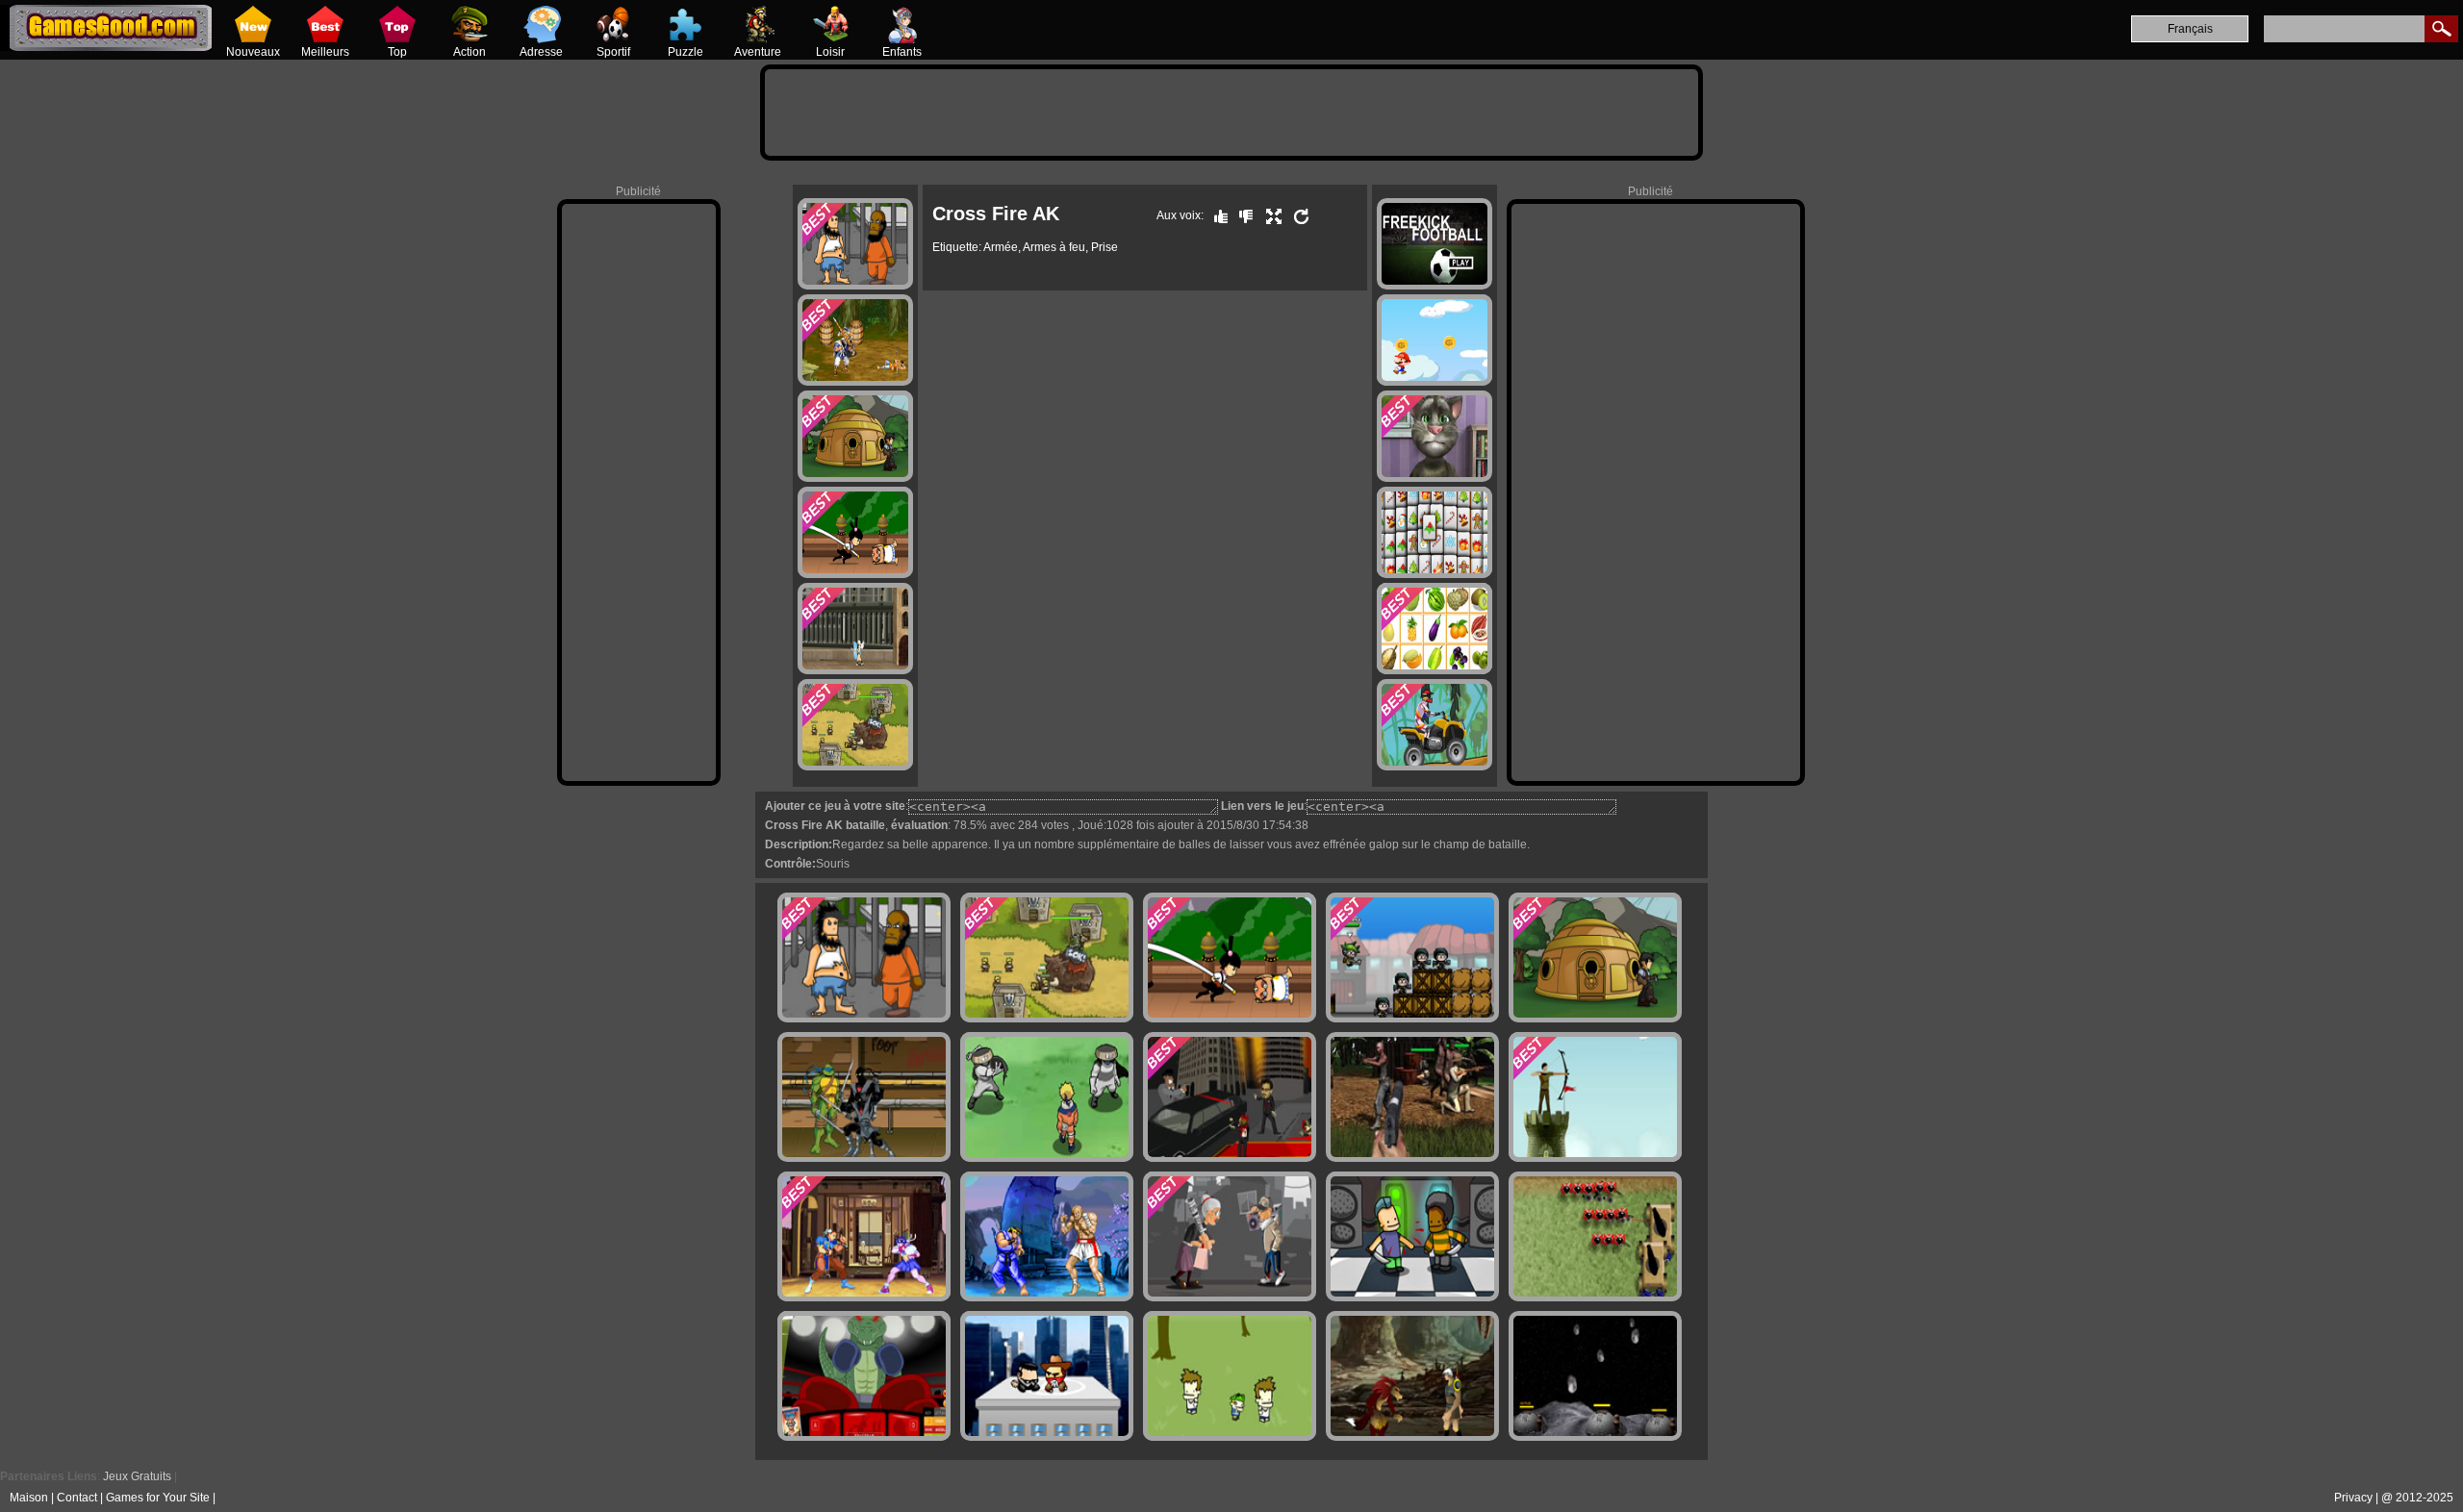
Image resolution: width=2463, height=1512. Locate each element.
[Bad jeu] (1241, 215)
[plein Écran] (1269, 215)
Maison (29, 1498)
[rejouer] (1297, 215)
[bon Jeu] (1216, 215)
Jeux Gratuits (137, 1476)
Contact (77, 1498)
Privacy (2353, 1498)
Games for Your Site (158, 1498)
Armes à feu (1054, 247)
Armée (1001, 247)
